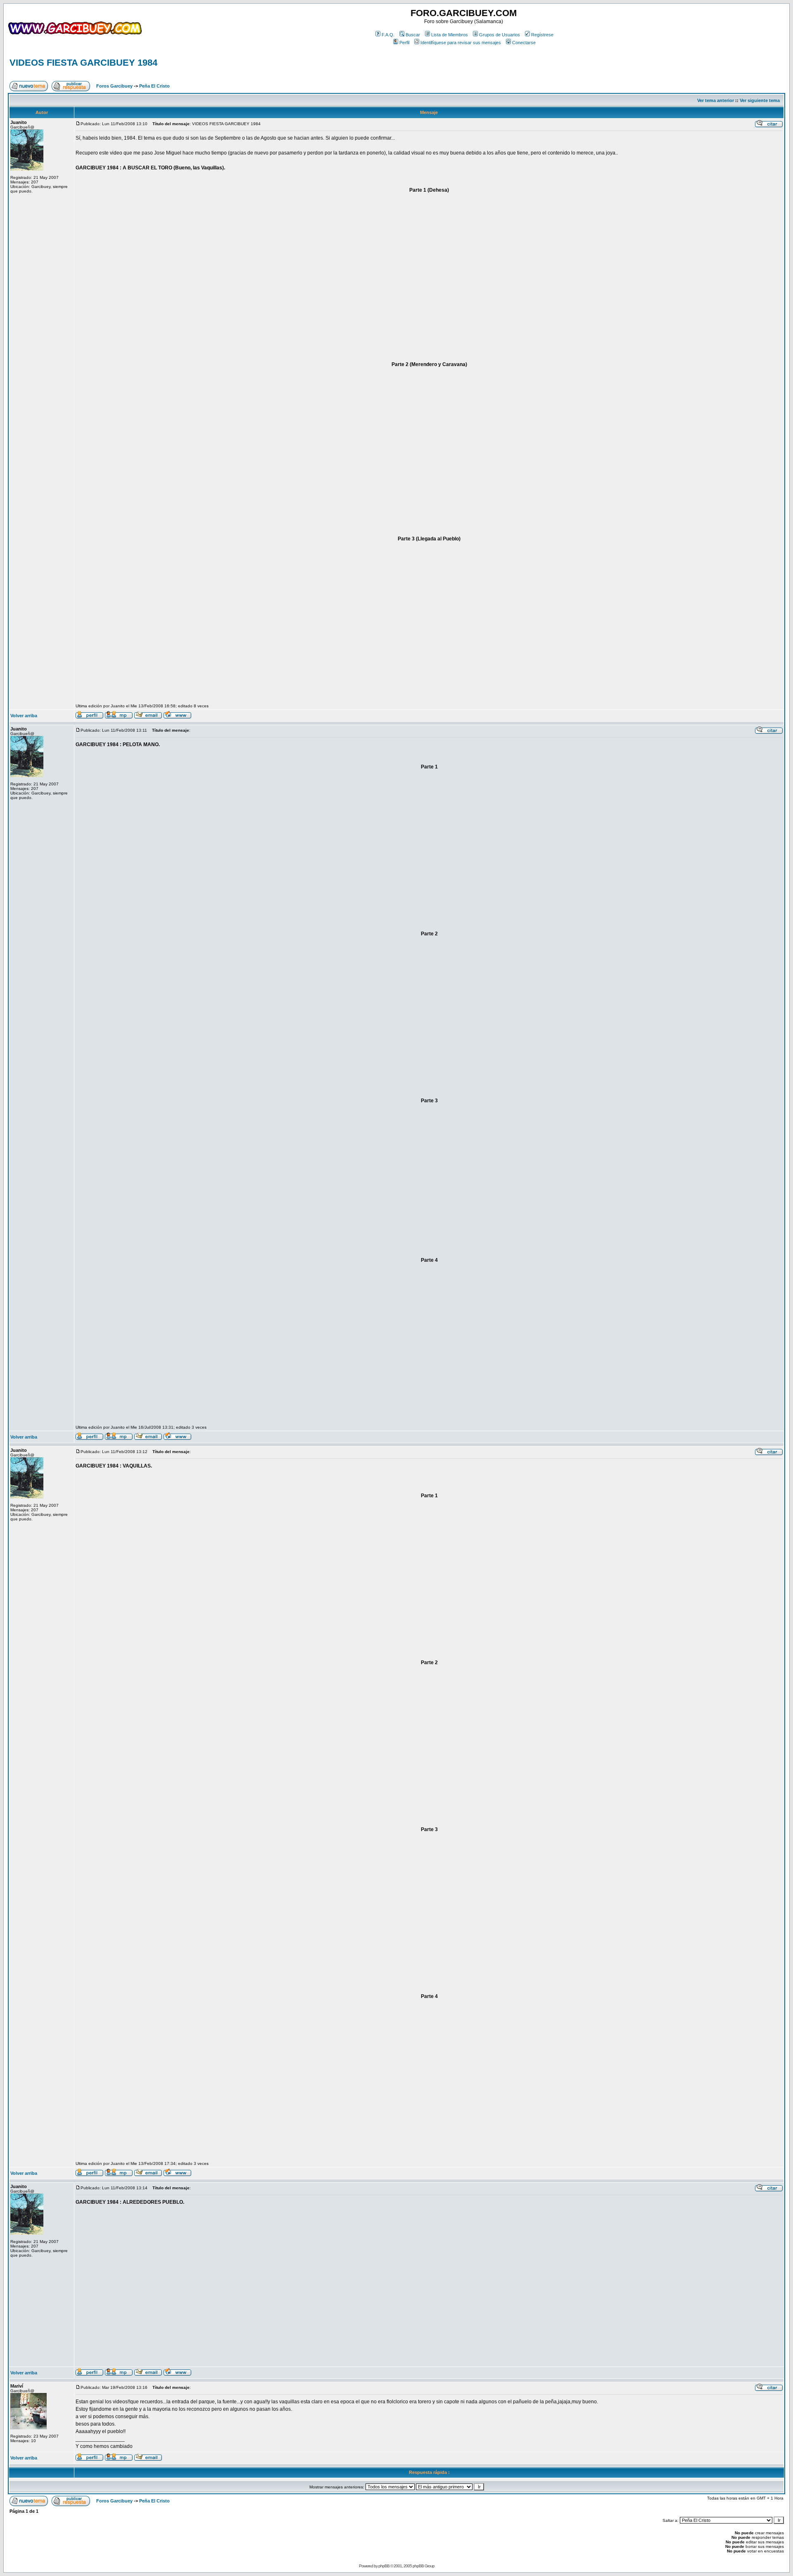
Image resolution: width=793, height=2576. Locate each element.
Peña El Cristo (154, 86)
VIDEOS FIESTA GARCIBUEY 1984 (83, 63)
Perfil (404, 43)
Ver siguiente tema (760, 100)
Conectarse (524, 43)
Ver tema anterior (716, 100)
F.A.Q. (388, 35)
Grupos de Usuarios (500, 35)
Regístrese (542, 35)
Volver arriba (24, 716)
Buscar (413, 35)
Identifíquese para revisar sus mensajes (461, 43)
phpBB (384, 2566)
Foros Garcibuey (114, 86)
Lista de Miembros (450, 35)
